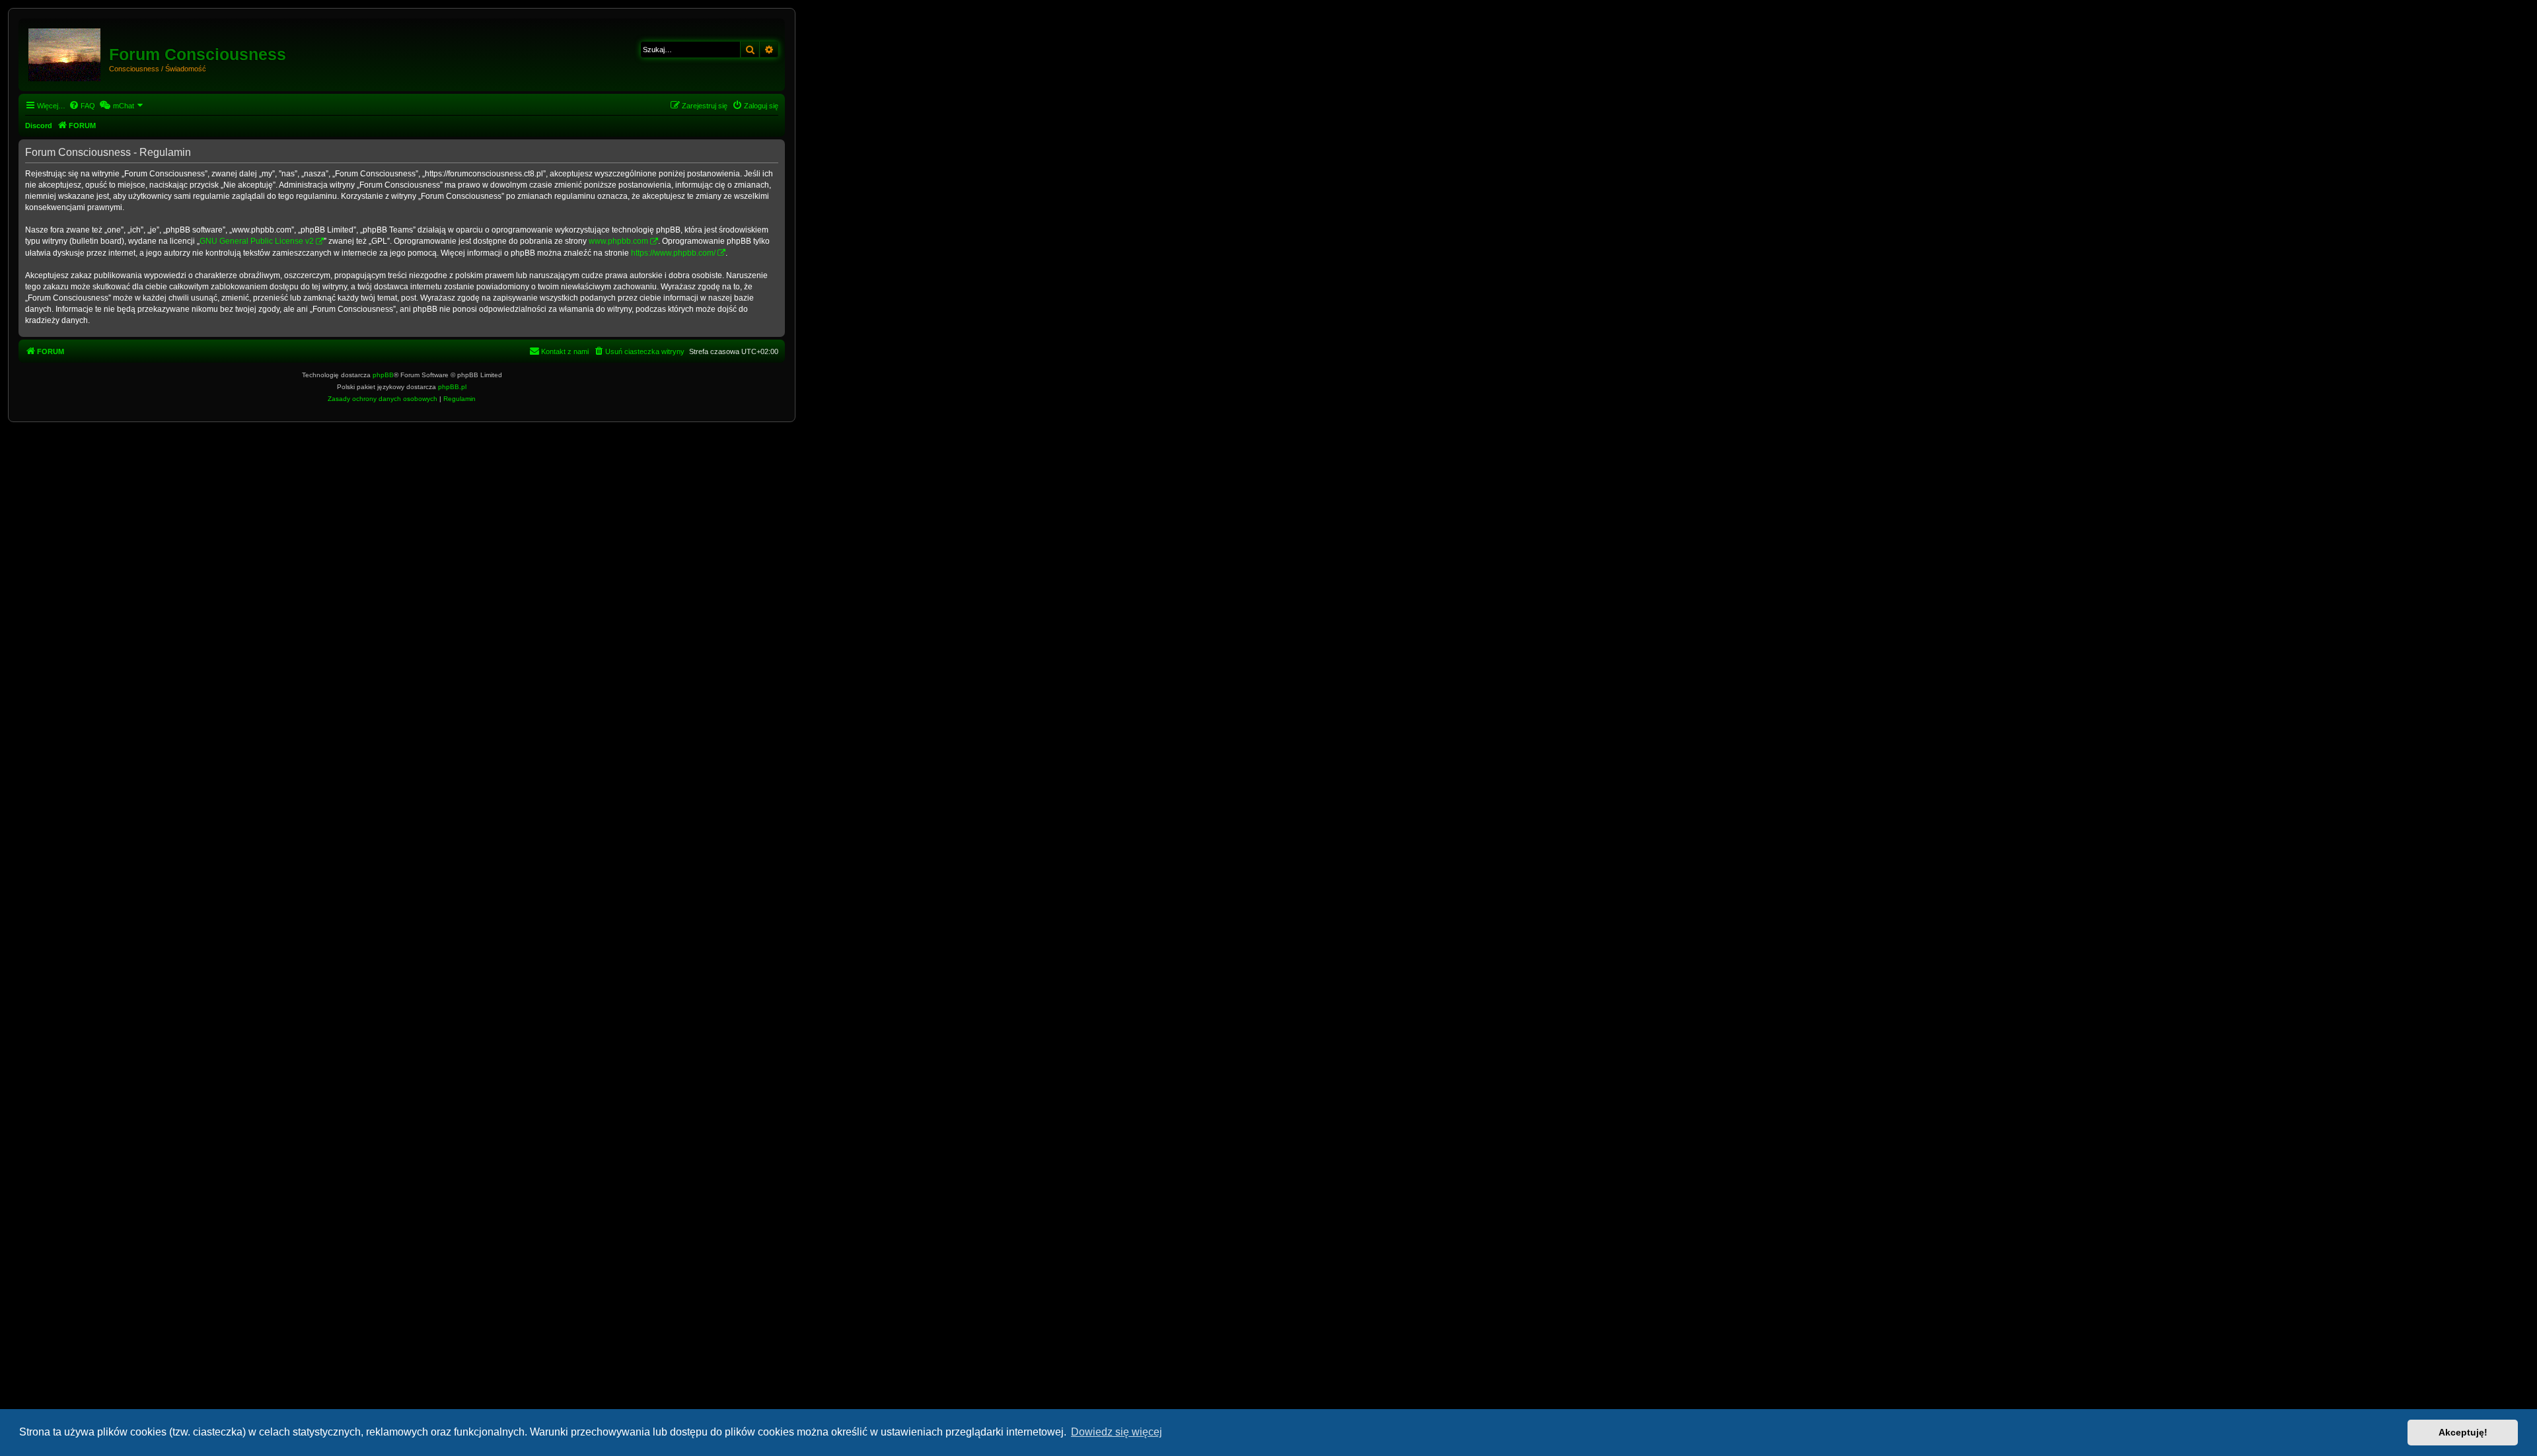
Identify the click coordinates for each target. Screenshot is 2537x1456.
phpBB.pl (452, 387)
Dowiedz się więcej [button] (1117, 1432)
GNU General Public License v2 (257, 241)
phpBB (383, 375)
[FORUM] (65, 52)
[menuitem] (82, 106)
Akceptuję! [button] (2463, 1432)
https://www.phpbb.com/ (673, 253)
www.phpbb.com (618, 241)
